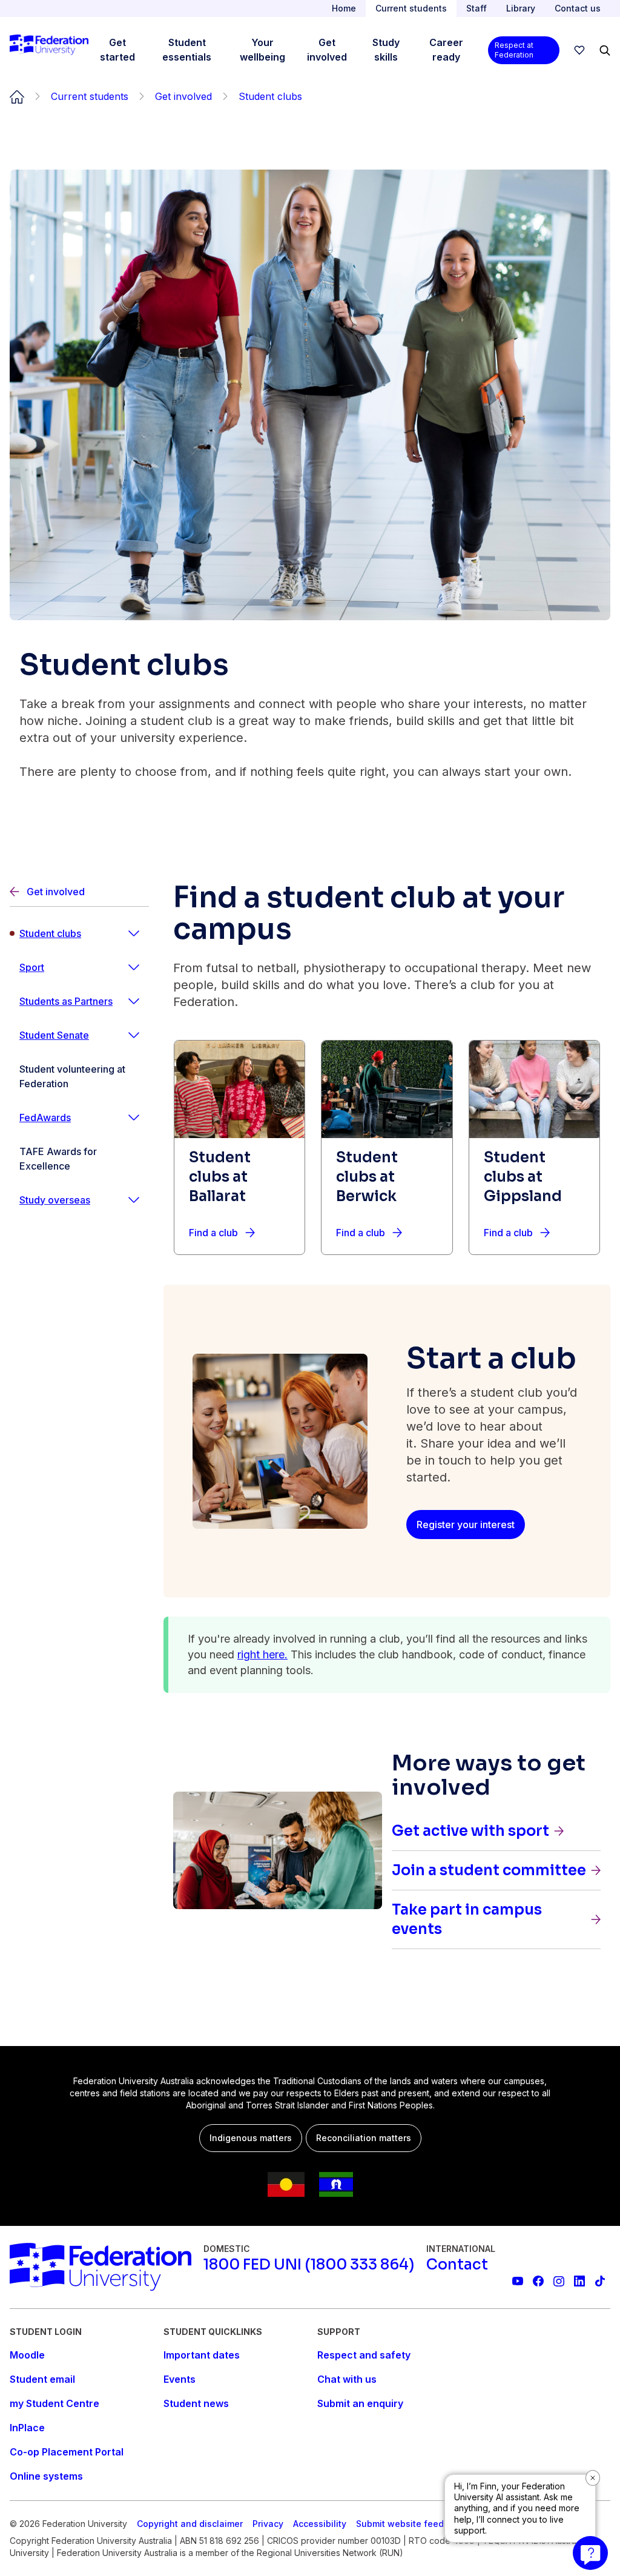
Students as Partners (66, 1001)
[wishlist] (579, 50)
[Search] (605, 50)
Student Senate (54, 1035)
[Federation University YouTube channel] (518, 2281)
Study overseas (55, 1200)
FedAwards (45, 1117)
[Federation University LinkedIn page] (579, 2281)
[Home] (49, 50)
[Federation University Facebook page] (538, 2281)
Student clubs (50, 933)
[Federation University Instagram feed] (559, 2281)
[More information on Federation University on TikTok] (600, 2281)
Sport (32, 967)
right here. (262, 1654)
